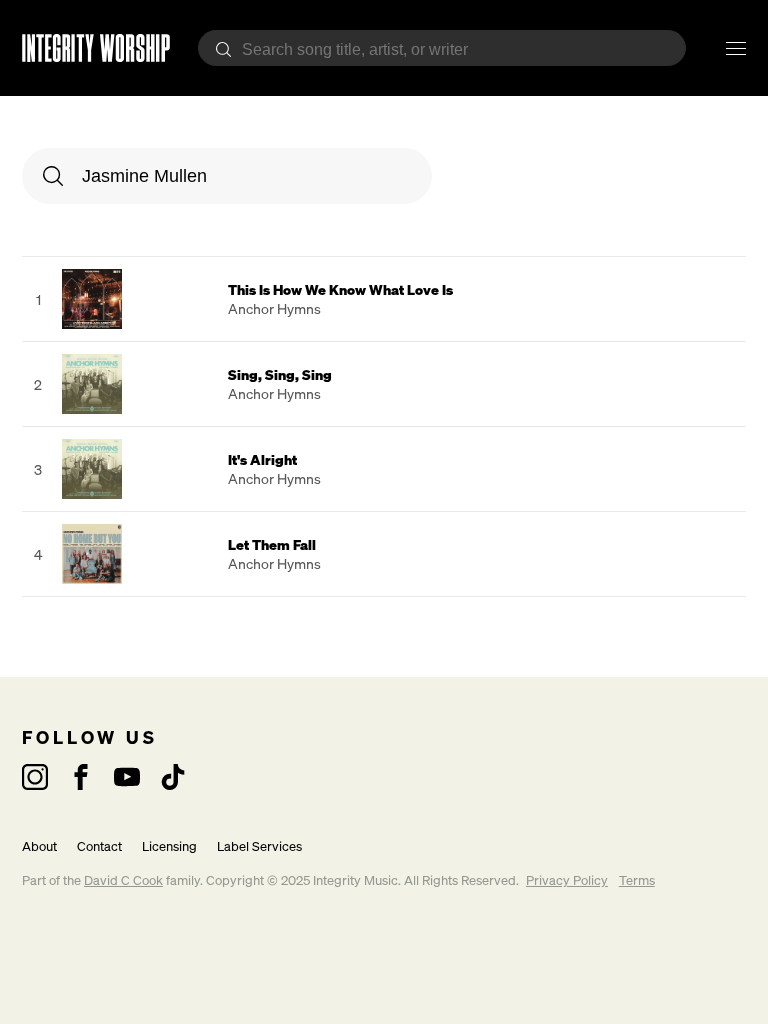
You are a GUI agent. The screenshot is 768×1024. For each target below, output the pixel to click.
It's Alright (262, 459)
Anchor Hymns (274, 308)
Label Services (259, 846)
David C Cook (123, 880)
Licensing (169, 846)
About (39, 846)
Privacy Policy (567, 880)
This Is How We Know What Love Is (340, 289)
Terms (637, 880)
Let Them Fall (272, 544)
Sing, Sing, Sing (280, 374)
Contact (99, 846)
